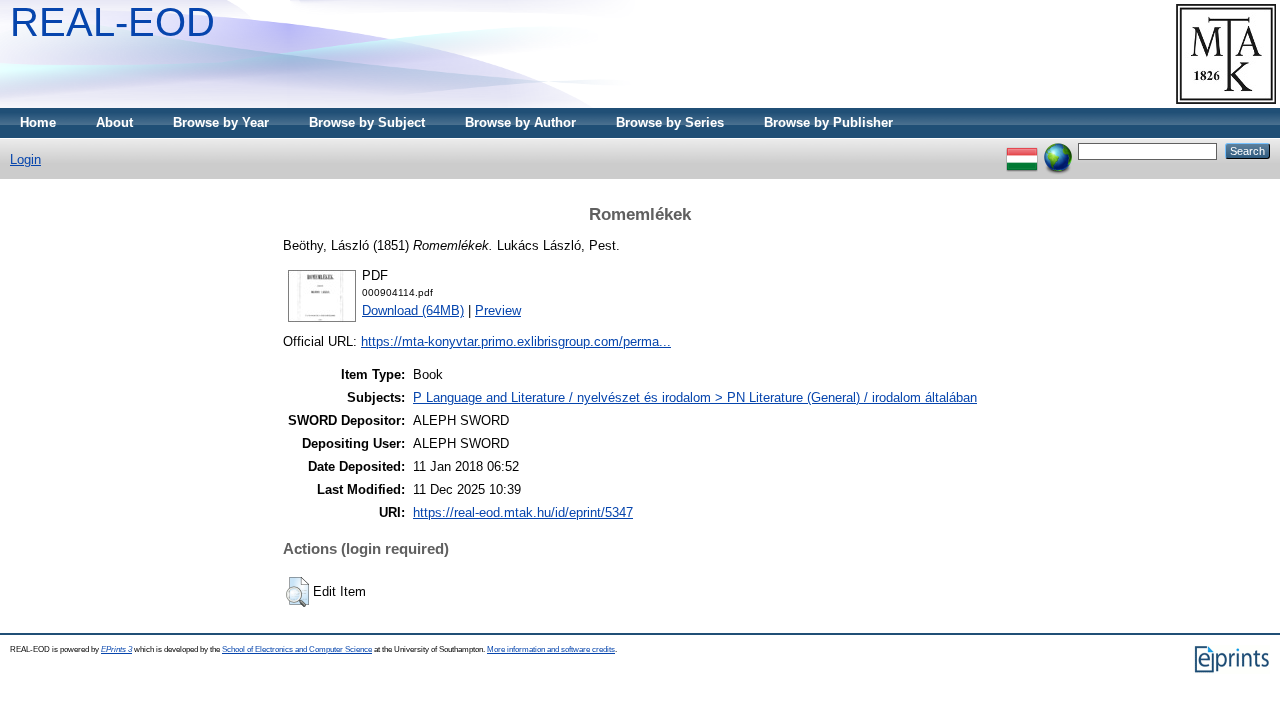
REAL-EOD (112, 22)
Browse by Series (670, 122)
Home (38, 122)
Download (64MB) (413, 310)
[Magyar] (1022, 150)
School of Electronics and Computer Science (297, 649)
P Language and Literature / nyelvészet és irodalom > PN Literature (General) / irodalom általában (695, 397)
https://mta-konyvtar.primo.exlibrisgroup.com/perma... (516, 341)
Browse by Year (221, 122)
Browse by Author (520, 122)
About (114, 122)
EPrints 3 (116, 649)
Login (25, 159)
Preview (498, 310)
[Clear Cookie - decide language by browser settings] (1058, 150)
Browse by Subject (367, 122)
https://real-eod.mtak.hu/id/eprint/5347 (523, 512)
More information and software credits (551, 649)
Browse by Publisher (828, 122)
